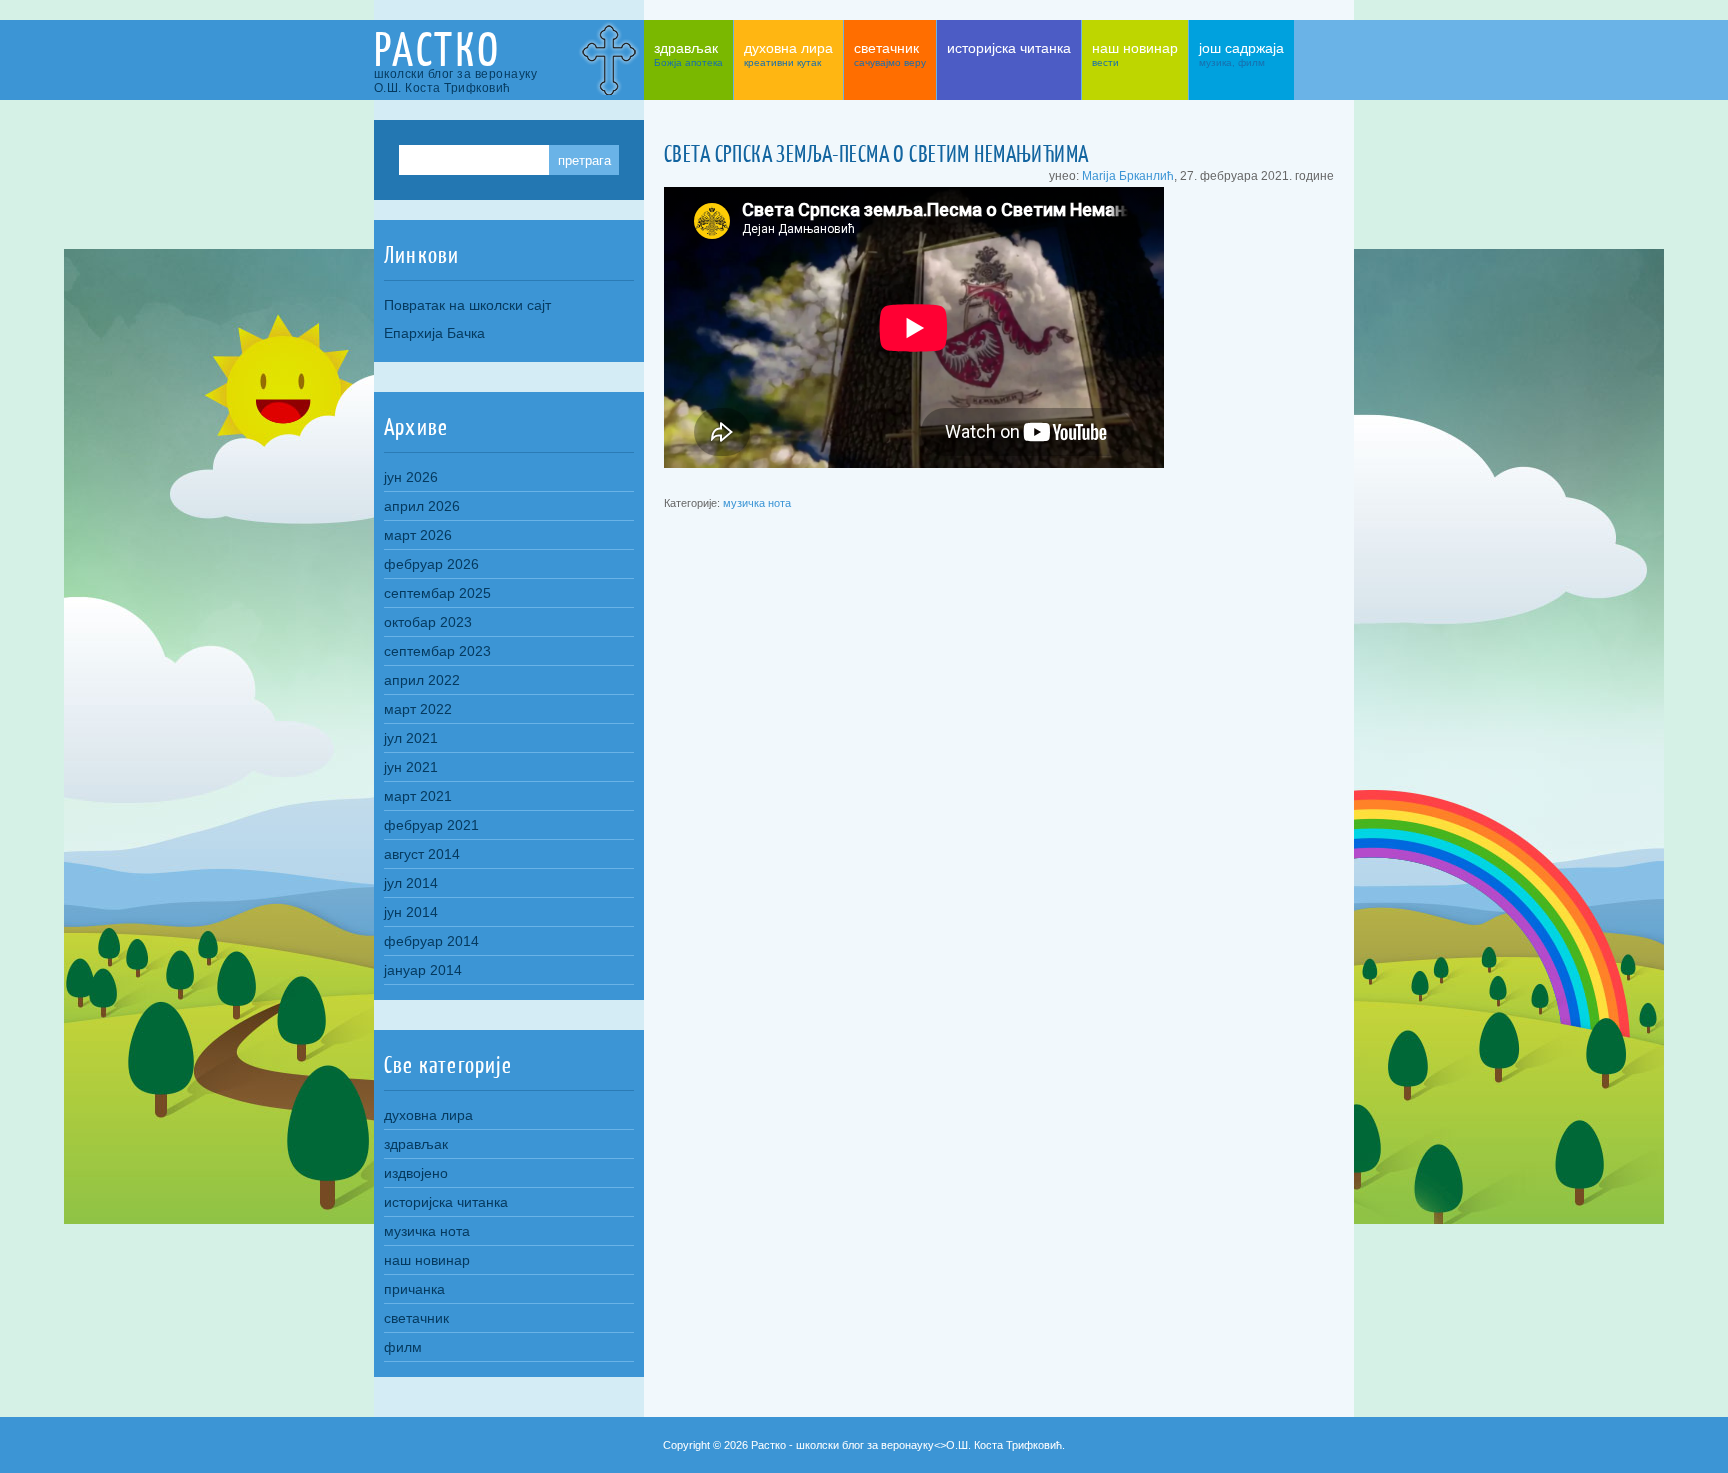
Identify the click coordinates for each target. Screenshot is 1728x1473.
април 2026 (422, 506)
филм (403, 1347)
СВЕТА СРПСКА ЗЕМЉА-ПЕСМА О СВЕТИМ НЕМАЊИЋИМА (876, 154)
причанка (414, 1289)
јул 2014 (411, 883)
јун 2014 (411, 912)
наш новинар (427, 1260)
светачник (416, 1318)
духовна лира (428, 1115)
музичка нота (757, 503)
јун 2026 (411, 477)
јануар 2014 (423, 970)
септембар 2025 (437, 593)
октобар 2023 (428, 622)
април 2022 (422, 680)
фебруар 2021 (431, 825)
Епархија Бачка (434, 333)
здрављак (416, 1144)
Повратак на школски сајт (467, 305)
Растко (437, 49)
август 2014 (422, 854)
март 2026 (418, 535)
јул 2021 (411, 738)
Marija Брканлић (1128, 175)
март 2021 (418, 796)
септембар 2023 (437, 651)
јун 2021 (411, 767)
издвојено (416, 1173)
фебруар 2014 (431, 941)
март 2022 (418, 709)
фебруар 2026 (431, 564)
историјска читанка (446, 1202)
